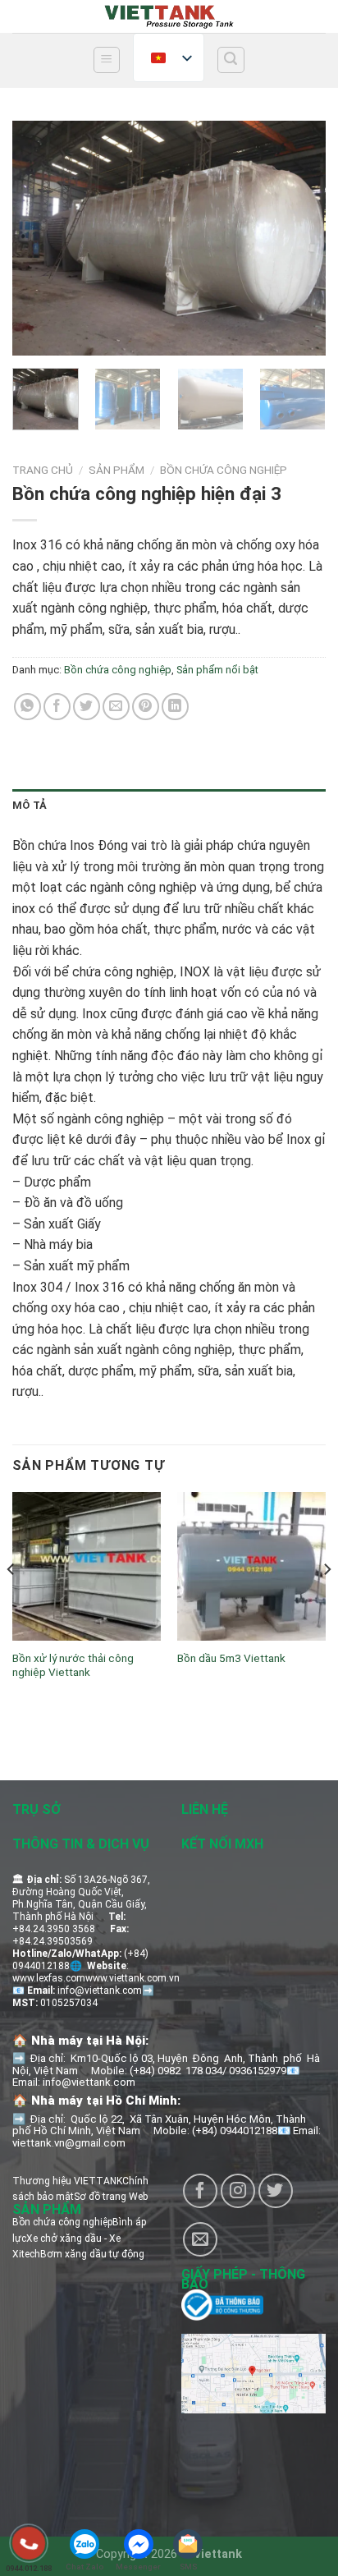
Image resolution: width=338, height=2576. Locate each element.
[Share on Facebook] (57, 707)
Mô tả (30, 805)
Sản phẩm (116, 470)
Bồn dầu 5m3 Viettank (231, 1658)
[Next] (299, 238)
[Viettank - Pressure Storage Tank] (169, 16)
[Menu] (107, 60)
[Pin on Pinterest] (146, 707)
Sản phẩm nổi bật (217, 670)
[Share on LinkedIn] (175, 707)
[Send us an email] (200, 2239)
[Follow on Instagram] (238, 2191)
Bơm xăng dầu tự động (92, 2254)
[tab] (169, 806)
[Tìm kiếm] (231, 60)
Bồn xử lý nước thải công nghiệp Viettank (73, 1665)
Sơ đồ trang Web (111, 2197)
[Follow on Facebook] (200, 2191)
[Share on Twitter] (87, 707)
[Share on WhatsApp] (27, 707)
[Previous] (39, 238)
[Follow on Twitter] (276, 2191)
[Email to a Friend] (116, 707)
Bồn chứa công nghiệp (224, 470)
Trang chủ (43, 470)
